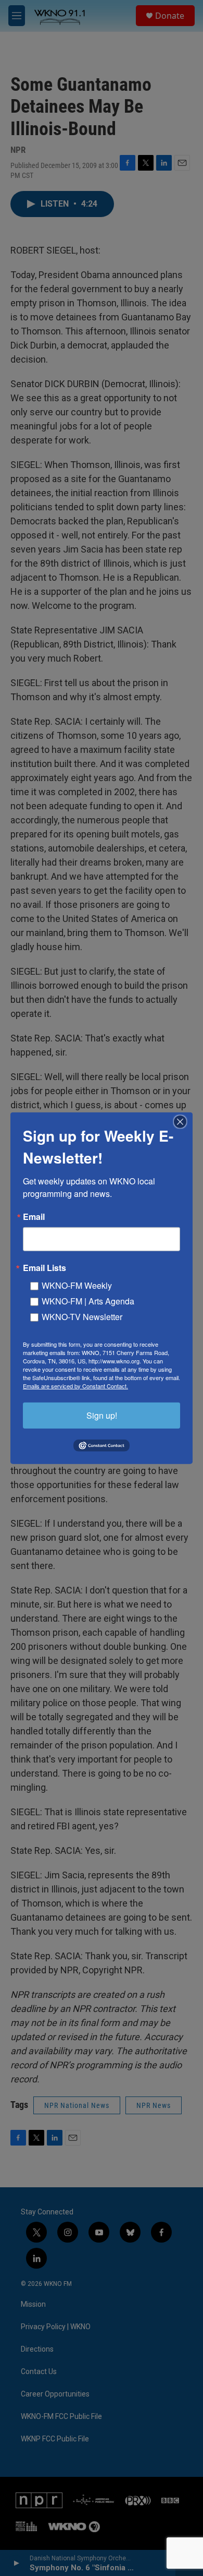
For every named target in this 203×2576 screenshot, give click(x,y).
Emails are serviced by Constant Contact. (75, 1385)
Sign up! (102, 1415)
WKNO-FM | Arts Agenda (88, 1301)
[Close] (183, 1121)
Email (34, 1216)
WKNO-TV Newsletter (82, 1316)
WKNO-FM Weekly (77, 1285)
